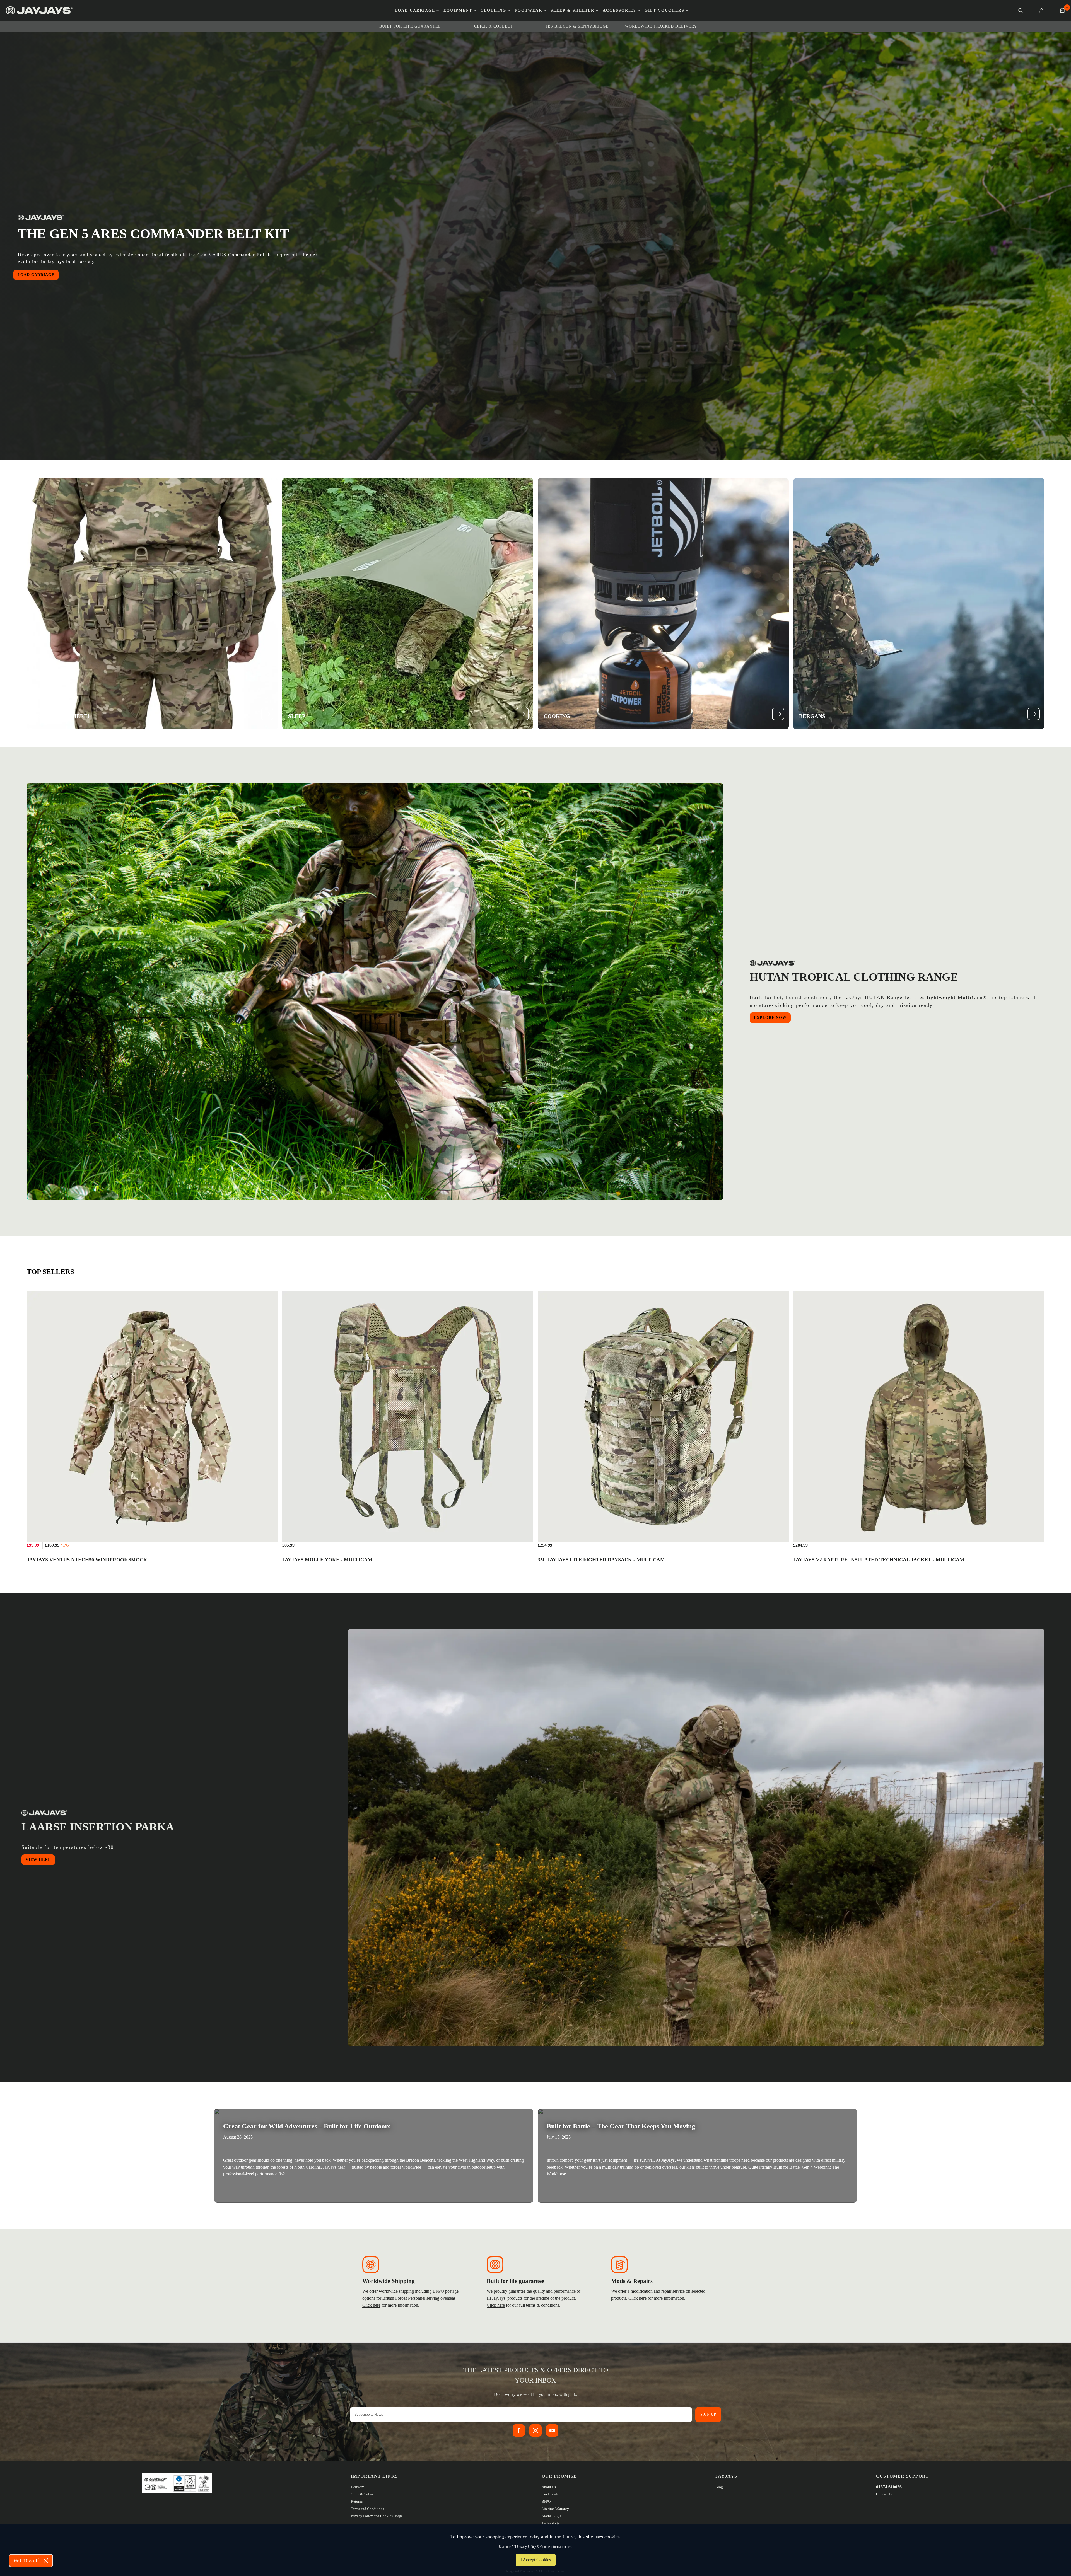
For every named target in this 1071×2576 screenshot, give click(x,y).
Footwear (528, 11)
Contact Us (884, 2494)
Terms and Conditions (367, 2509)
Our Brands (550, 2494)
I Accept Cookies (536, 2560)
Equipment (458, 11)
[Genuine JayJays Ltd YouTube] (552, 2430)
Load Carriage (415, 11)
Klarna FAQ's (551, 2516)
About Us (549, 2487)
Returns (357, 2501)
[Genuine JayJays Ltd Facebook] (519, 2430)
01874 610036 (889, 2487)
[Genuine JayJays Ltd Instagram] (535, 2430)
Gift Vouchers (664, 11)
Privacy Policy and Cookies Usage (377, 2516)
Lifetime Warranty (555, 2509)
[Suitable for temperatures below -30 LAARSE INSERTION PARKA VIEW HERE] (696, 1837)
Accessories (619, 11)
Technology (551, 2523)
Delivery (357, 2487)
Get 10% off (26, 2561)
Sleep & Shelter (572, 11)
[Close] (46, 2561)
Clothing (493, 11)
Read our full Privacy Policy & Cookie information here (535, 2547)
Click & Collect (363, 2494)
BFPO (546, 2501)
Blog (719, 2487)
